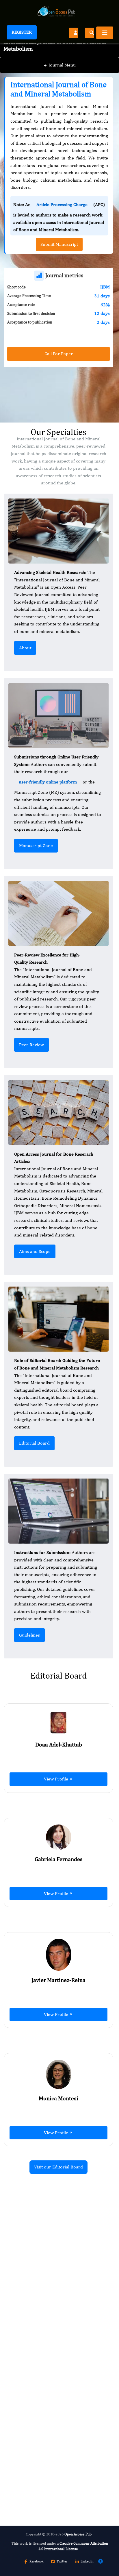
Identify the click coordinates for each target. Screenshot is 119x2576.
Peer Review (31, 1045)
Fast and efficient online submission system (54, 2470)
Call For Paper (59, 354)
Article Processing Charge (62, 204)
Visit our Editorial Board (58, 2167)
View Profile (56, 1779)
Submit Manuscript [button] (59, 244)
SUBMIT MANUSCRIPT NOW (42, 2485)
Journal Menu (60, 65)
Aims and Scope (35, 1251)
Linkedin (87, 2561)
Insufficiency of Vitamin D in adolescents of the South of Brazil (57, 2429)
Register (22, 32)
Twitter (62, 2561)
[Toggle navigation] (105, 33)
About (25, 648)
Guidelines (29, 1635)
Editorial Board (34, 1443)
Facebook (36, 2561)
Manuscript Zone (36, 845)
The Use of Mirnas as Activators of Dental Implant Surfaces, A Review (55, 2297)
